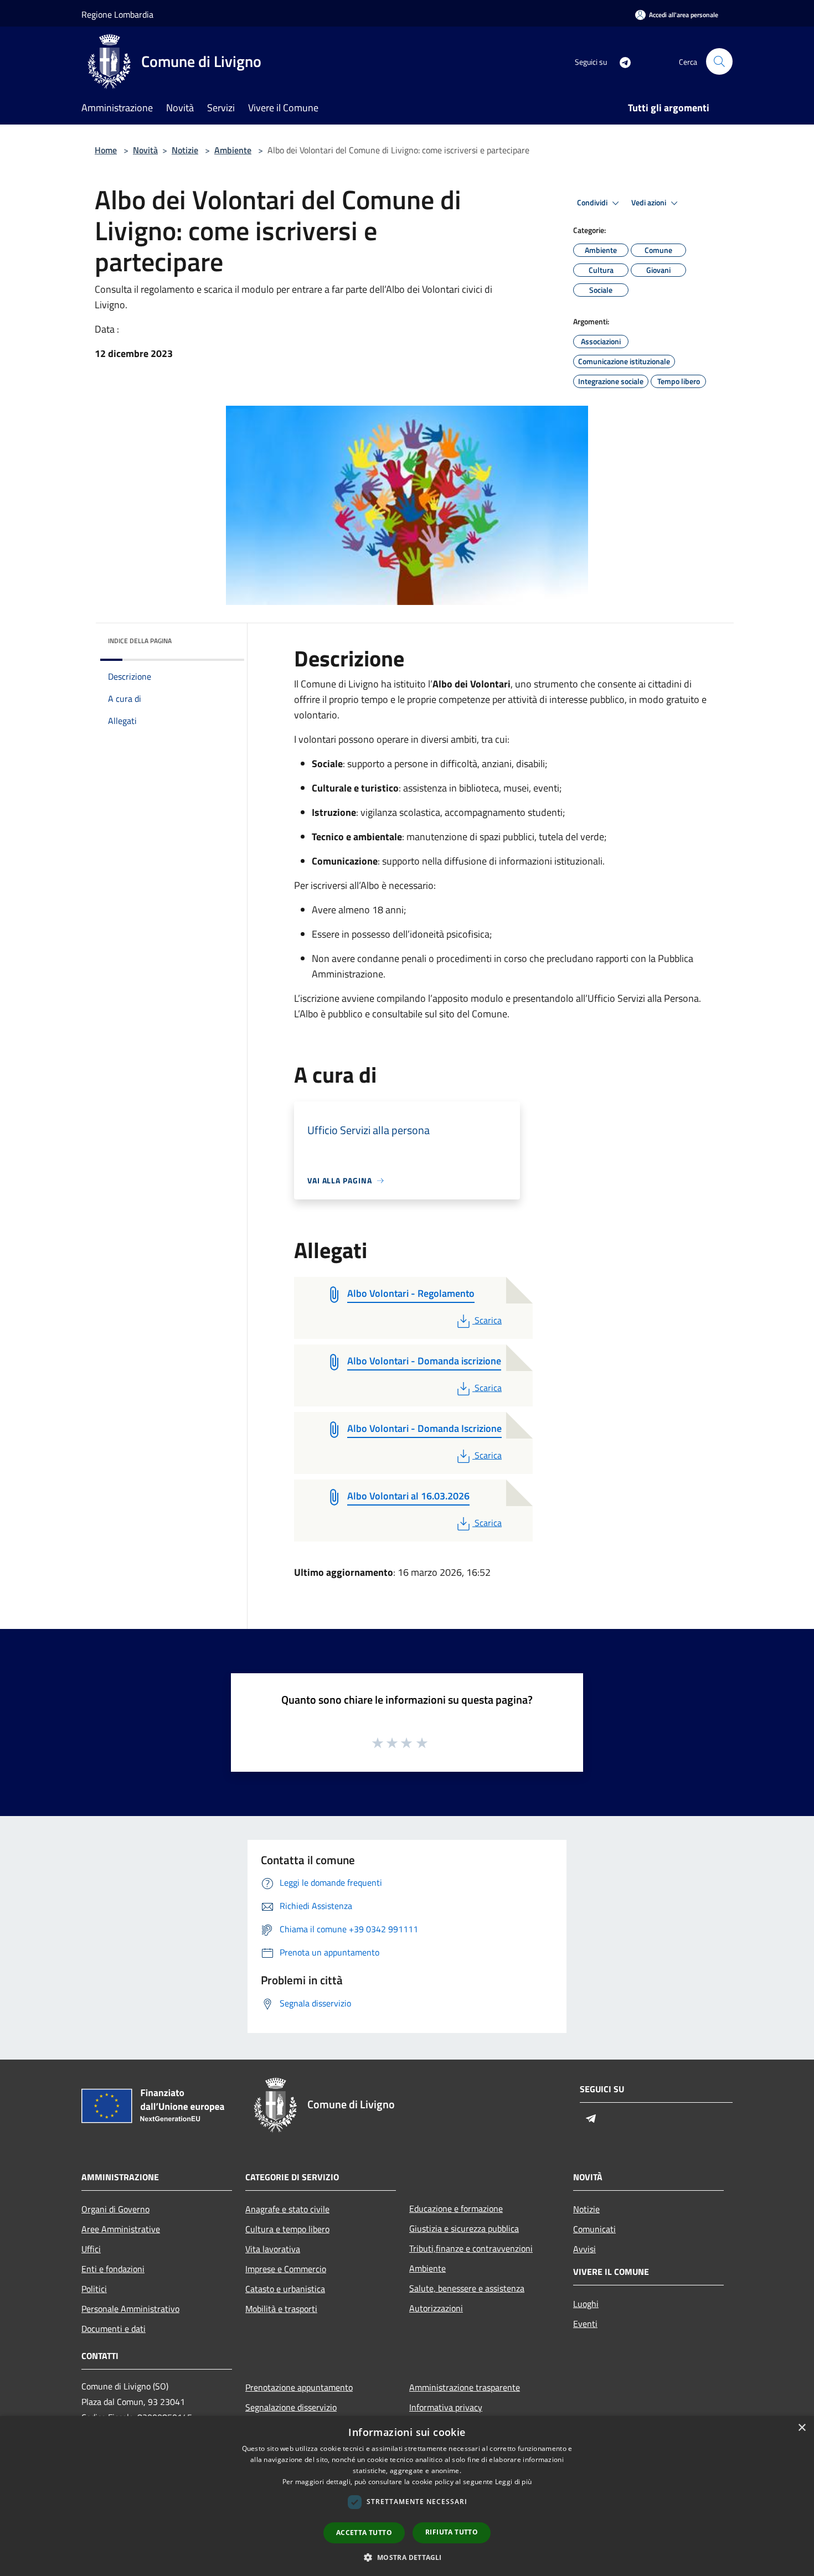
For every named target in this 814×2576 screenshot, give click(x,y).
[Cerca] (719, 61)
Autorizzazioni (436, 2308)
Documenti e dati (114, 2329)
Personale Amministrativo (130, 2309)
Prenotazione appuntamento (299, 2387)
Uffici (91, 2249)
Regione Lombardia (117, 14)
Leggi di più (514, 2482)
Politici (94, 2289)
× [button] (802, 2428)
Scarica (488, 1320)
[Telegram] (621, 61)
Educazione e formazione (456, 2208)
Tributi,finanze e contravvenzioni (471, 2248)
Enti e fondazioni (113, 2269)
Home (106, 150)
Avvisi (584, 2249)
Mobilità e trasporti (281, 2309)
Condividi (593, 203)
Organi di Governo (115, 2209)
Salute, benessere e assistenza (467, 2288)
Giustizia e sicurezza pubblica (464, 2228)
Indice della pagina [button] (140, 641)
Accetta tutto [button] (364, 2533)
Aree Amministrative (121, 2229)
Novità (145, 150)
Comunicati (594, 2229)
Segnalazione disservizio (291, 2407)
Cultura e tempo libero (287, 2229)
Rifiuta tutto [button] (452, 2532)
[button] (407, 2557)
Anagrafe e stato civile (287, 2209)
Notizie (185, 150)
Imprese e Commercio (286, 2269)
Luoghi (586, 2304)
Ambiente (233, 150)
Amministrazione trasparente (465, 2387)
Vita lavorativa (273, 2249)
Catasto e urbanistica (285, 2289)
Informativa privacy (446, 2407)
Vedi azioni (650, 203)
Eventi (585, 2324)
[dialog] (407, 2496)
